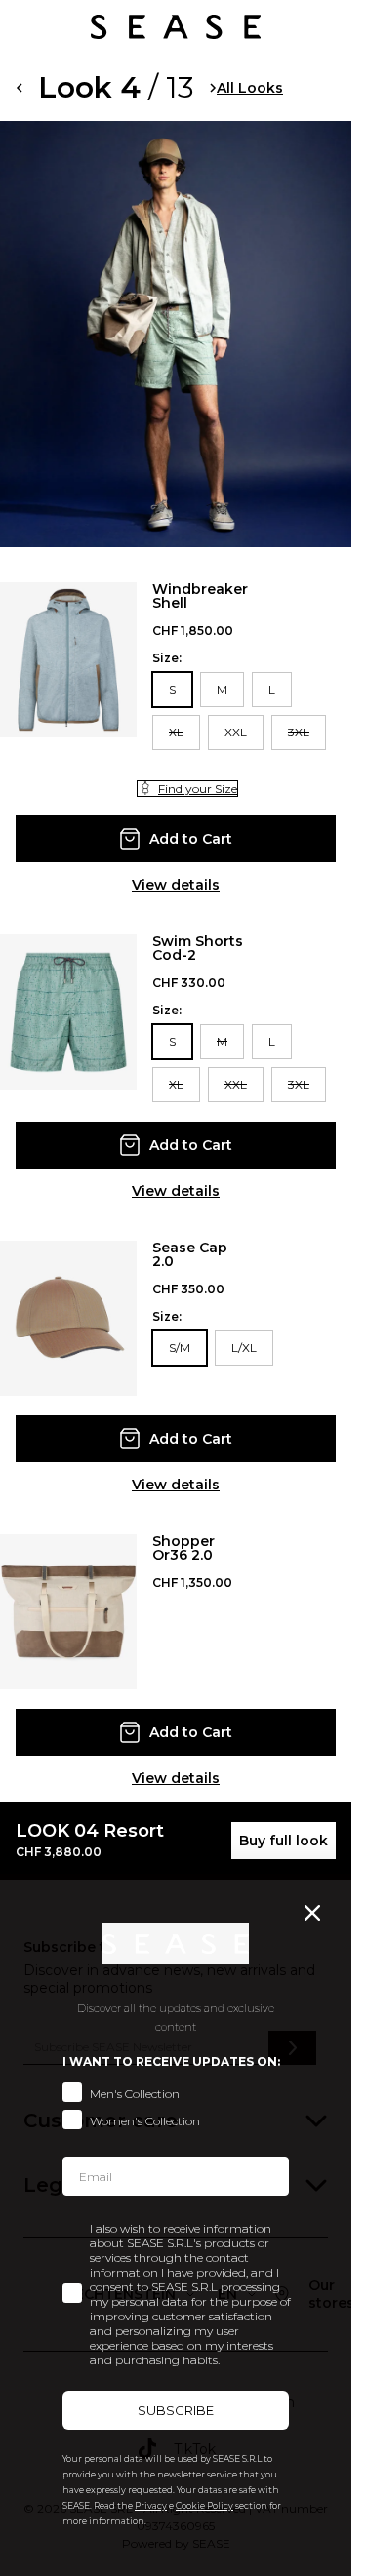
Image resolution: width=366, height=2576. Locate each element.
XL (176, 732)
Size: (167, 658)
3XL (299, 732)
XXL (236, 732)
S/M (180, 1347)
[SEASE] (176, 27)
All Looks (250, 88)
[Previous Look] (19, 88)
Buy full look (284, 1841)
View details (176, 885)
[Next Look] (213, 88)
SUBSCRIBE (176, 2410)
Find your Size (198, 789)
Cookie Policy (204, 2505)
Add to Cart (191, 839)
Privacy (151, 2505)
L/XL (244, 1347)
